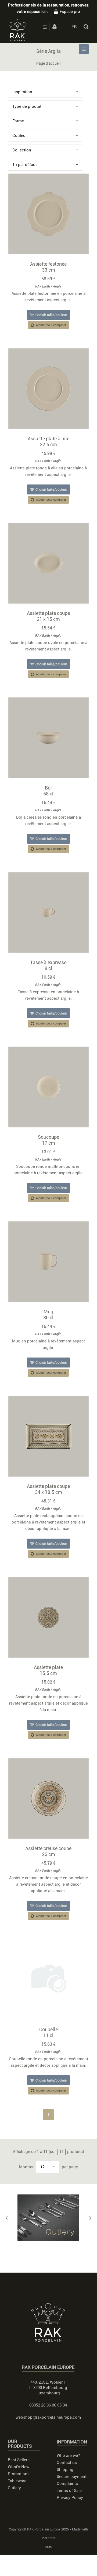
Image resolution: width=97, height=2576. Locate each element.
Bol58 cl (48, 791)
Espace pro (70, 12)
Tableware (17, 2481)
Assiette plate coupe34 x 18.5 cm (48, 1489)
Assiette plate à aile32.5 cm (48, 442)
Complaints (67, 2484)
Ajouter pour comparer (51, 325)
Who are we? (68, 2456)
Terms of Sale (69, 2491)
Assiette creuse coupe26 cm (48, 1851)
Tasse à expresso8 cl (48, 965)
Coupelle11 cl (48, 2032)
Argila (57, 286)
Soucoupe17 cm (48, 1140)
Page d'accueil (48, 63)
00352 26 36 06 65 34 (48, 2405)
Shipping (65, 2470)
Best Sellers (19, 2460)
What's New (19, 2467)
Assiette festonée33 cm (48, 267)
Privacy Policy (70, 2498)
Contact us (67, 2463)
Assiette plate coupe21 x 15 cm (48, 616)
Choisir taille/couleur (51, 315)
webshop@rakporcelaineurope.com (48, 2417)
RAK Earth (43, 286)
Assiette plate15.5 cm (48, 1670)
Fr (74, 27)
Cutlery (14, 2488)
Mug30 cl (48, 1315)
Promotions (19, 2474)
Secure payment (72, 2477)
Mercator (48, 2538)
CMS (48, 2547)
